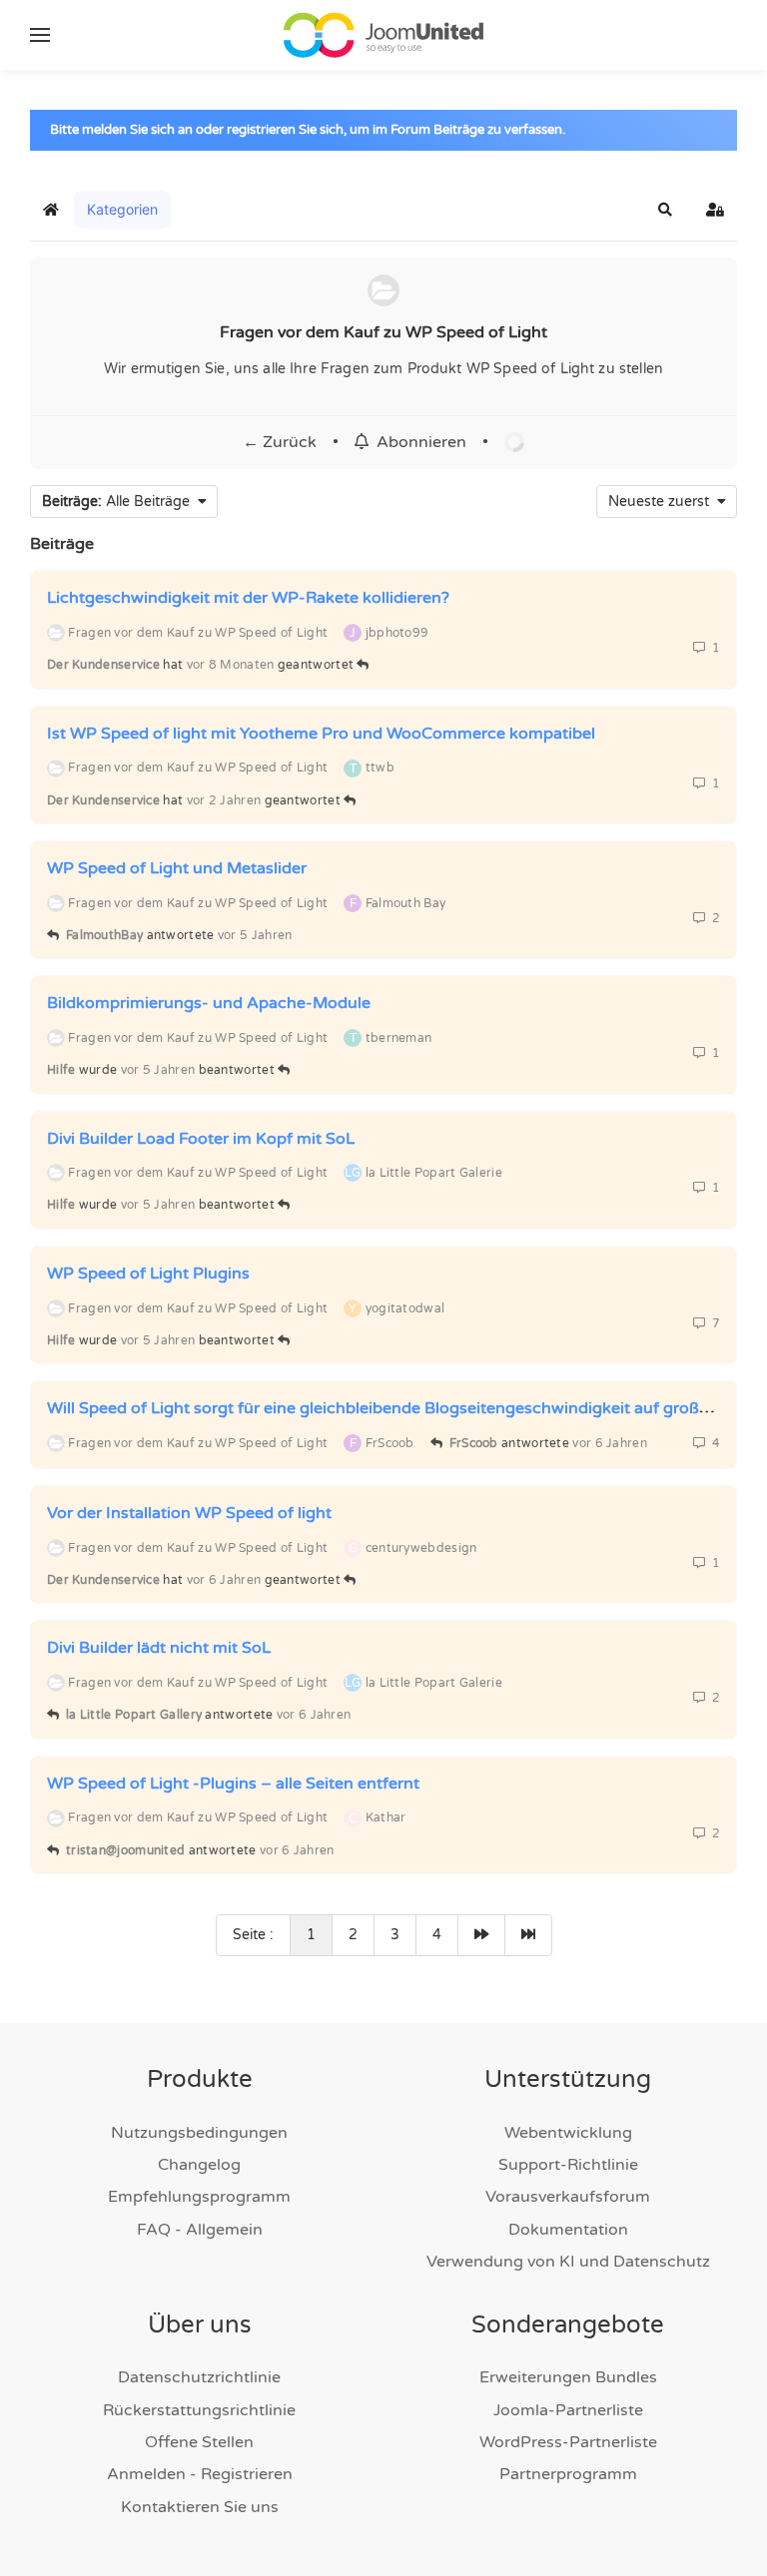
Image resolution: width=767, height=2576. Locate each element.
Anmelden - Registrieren (200, 2474)
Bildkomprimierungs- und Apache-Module (209, 1003)
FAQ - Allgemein (200, 2230)
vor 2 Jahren (224, 800)
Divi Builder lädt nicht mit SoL (159, 1648)
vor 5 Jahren (255, 935)
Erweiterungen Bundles (568, 2377)
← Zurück (280, 442)
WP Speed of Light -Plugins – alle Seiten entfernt (233, 1784)
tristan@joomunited (125, 1850)
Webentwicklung (568, 2133)
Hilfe (61, 1070)
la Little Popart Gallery (134, 1715)
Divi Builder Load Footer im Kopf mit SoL (201, 1138)
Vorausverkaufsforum (568, 2197)
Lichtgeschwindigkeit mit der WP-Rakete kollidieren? (248, 598)
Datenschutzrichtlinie (199, 2377)
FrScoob (474, 1443)
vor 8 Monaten (231, 665)
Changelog (199, 2165)
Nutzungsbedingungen (199, 2133)
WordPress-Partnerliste (568, 2442)
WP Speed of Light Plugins (148, 1274)
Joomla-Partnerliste (568, 2410)
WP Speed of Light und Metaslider (177, 868)
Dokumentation (568, 2230)
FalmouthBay (104, 935)
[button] (40, 35)
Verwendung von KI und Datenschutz (568, 2262)
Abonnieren (417, 442)
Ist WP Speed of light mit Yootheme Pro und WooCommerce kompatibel (321, 734)
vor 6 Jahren (610, 1443)
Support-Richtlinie (568, 2165)
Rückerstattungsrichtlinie (199, 2410)
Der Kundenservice (103, 665)
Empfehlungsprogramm (199, 2197)
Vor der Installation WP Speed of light (189, 1513)
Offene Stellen (199, 2442)
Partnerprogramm (568, 2474)
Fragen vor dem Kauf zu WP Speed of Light (383, 332)
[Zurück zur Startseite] (383, 35)
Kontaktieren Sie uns (200, 2507)
